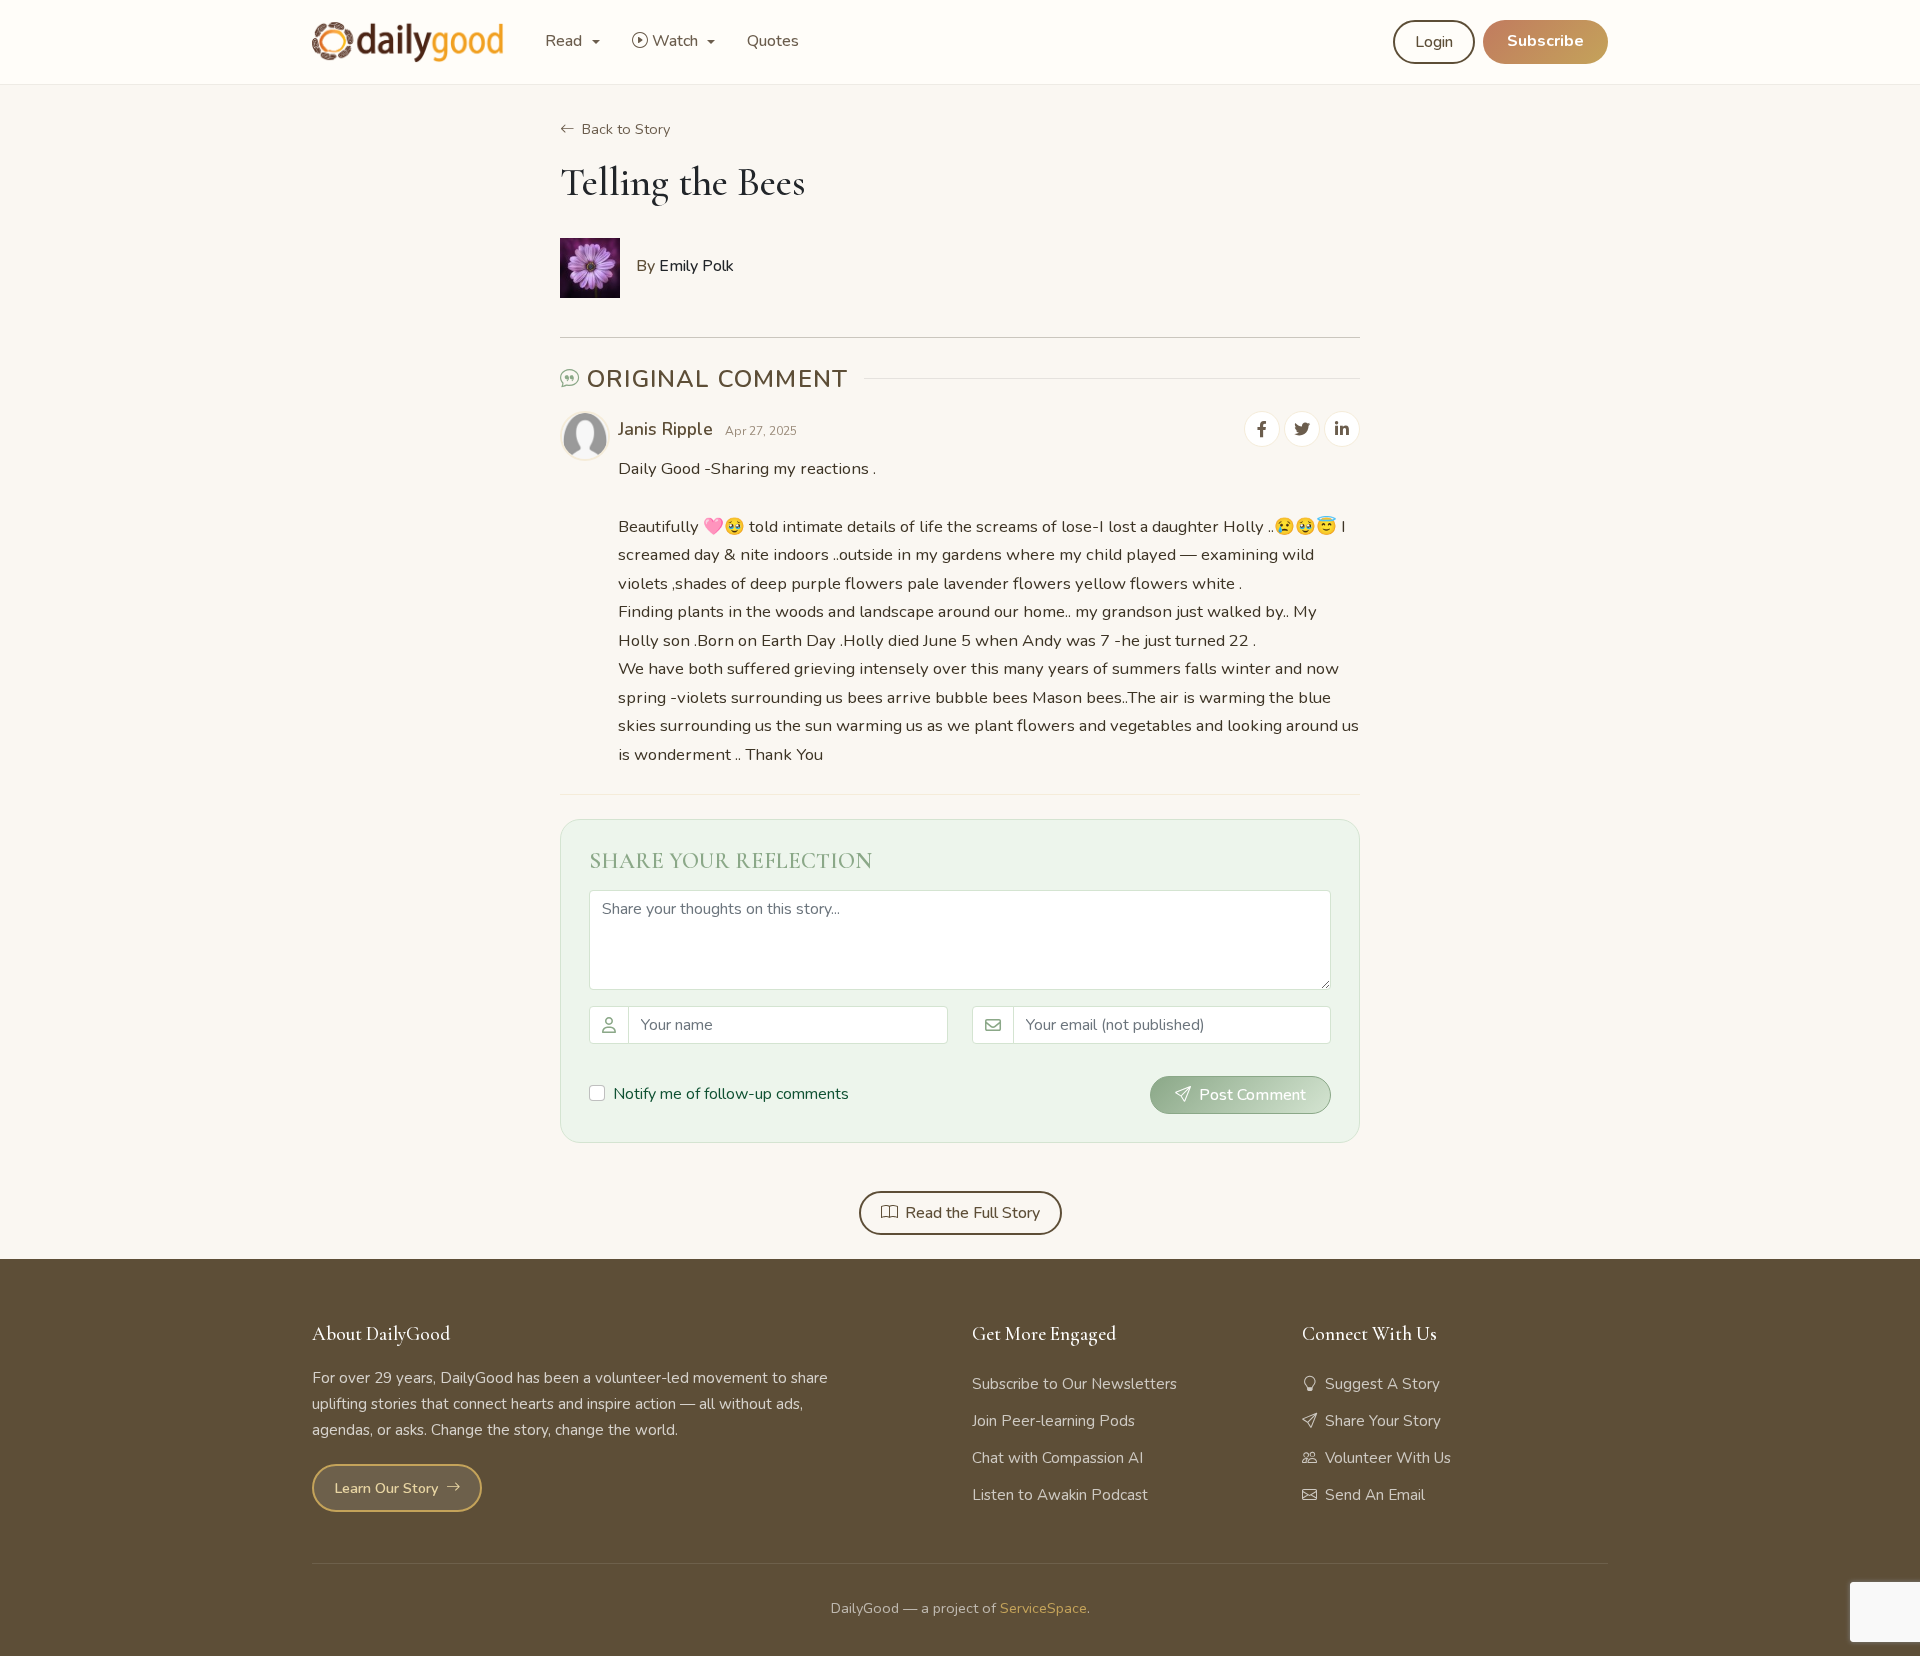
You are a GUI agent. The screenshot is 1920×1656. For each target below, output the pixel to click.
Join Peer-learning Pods (1053, 1421)
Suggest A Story (1382, 1384)
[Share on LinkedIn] (1342, 429)
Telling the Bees (683, 182)
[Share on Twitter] (1302, 429)
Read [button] (565, 41)
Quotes (773, 41)
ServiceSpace (1043, 1608)
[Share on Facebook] (1262, 429)
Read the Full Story (972, 1213)
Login (1434, 42)
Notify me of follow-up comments (731, 1094)
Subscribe (1545, 41)
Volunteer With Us (1388, 1458)
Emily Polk (696, 266)
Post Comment (1252, 1095)
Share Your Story (1383, 1421)
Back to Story (626, 129)
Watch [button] (677, 41)
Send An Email (1375, 1495)
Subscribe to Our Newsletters (1074, 1384)
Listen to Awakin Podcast (1060, 1495)
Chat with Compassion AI (1057, 1458)
